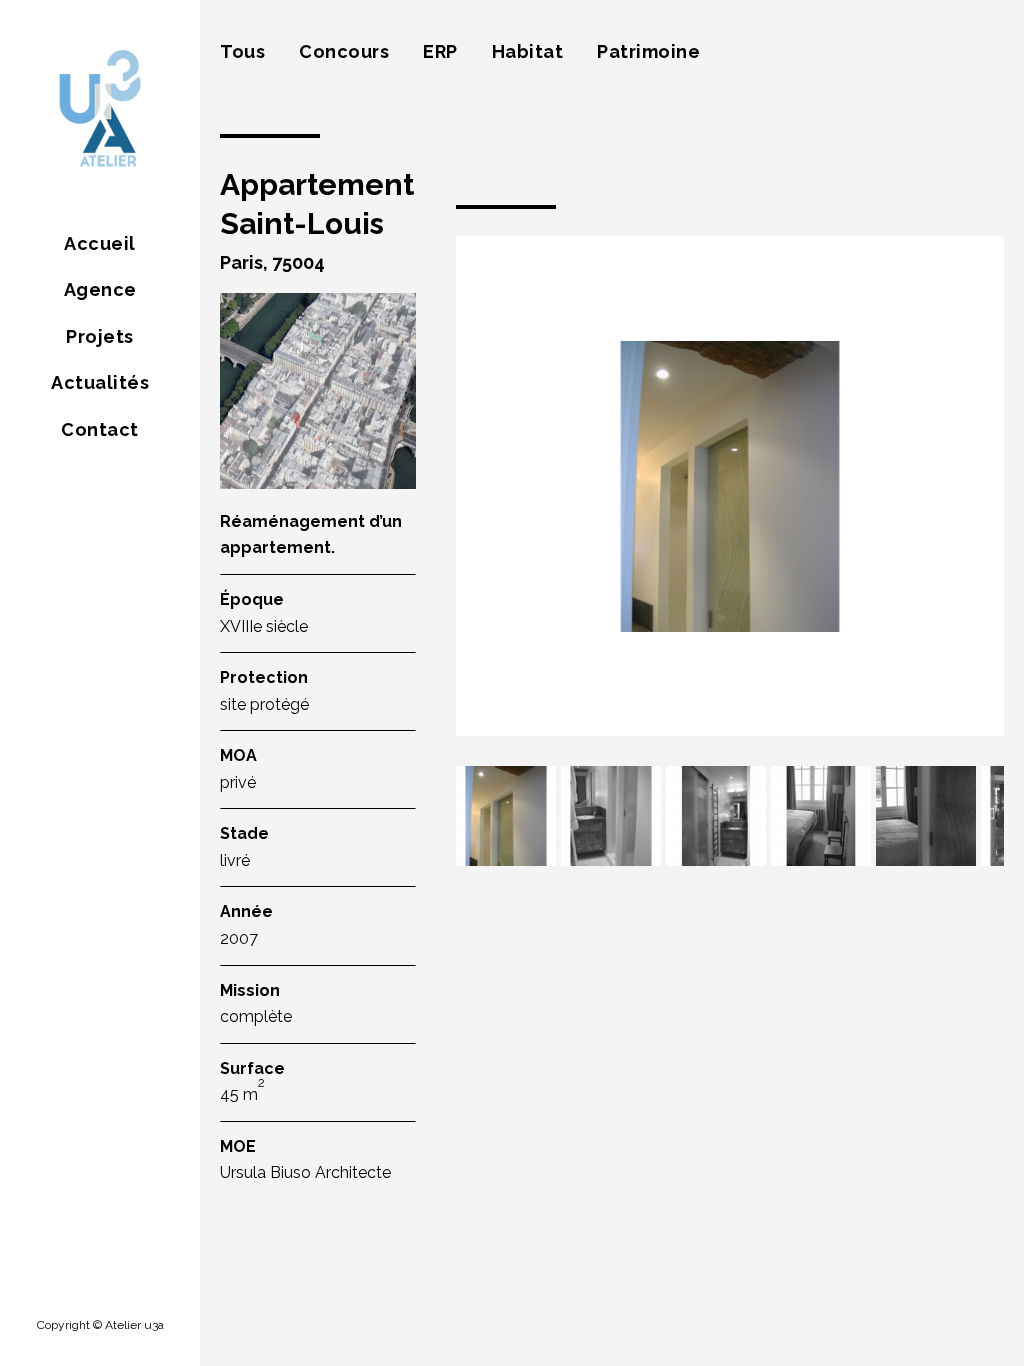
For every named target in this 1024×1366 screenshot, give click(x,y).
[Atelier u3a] (100, 110)
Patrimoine (648, 51)
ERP (440, 51)
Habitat (528, 51)
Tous (242, 51)
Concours (344, 51)
